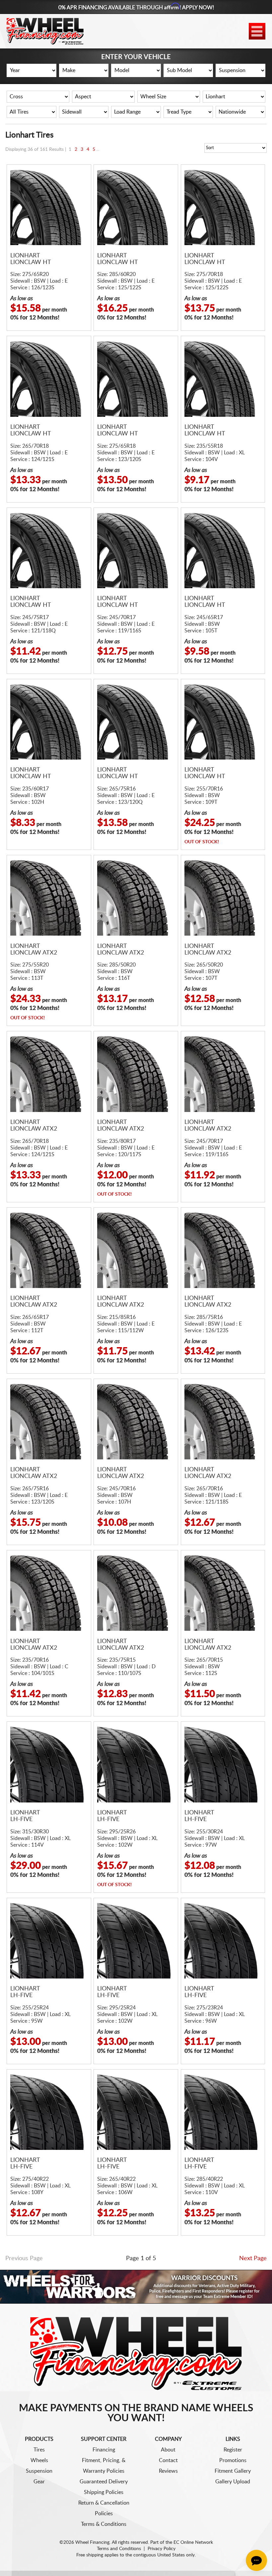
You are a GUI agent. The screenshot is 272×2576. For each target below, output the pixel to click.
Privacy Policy (162, 2549)
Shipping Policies (104, 2492)
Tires (39, 2450)
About (168, 2450)
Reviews (168, 2471)
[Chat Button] (256, 2560)
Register (233, 2450)
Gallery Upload (233, 2482)
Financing (104, 2450)
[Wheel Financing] (136, 2353)
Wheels (39, 2460)
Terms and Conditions (119, 2549)
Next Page (253, 2258)
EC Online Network (193, 2542)
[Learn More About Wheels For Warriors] (136, 2287)
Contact (168, 2460)
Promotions (233, 2460)
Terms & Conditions (104, 2524)
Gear (39, 2482)
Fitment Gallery (233, 2471)
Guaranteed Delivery (104, 2482)
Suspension (39, 2471)
